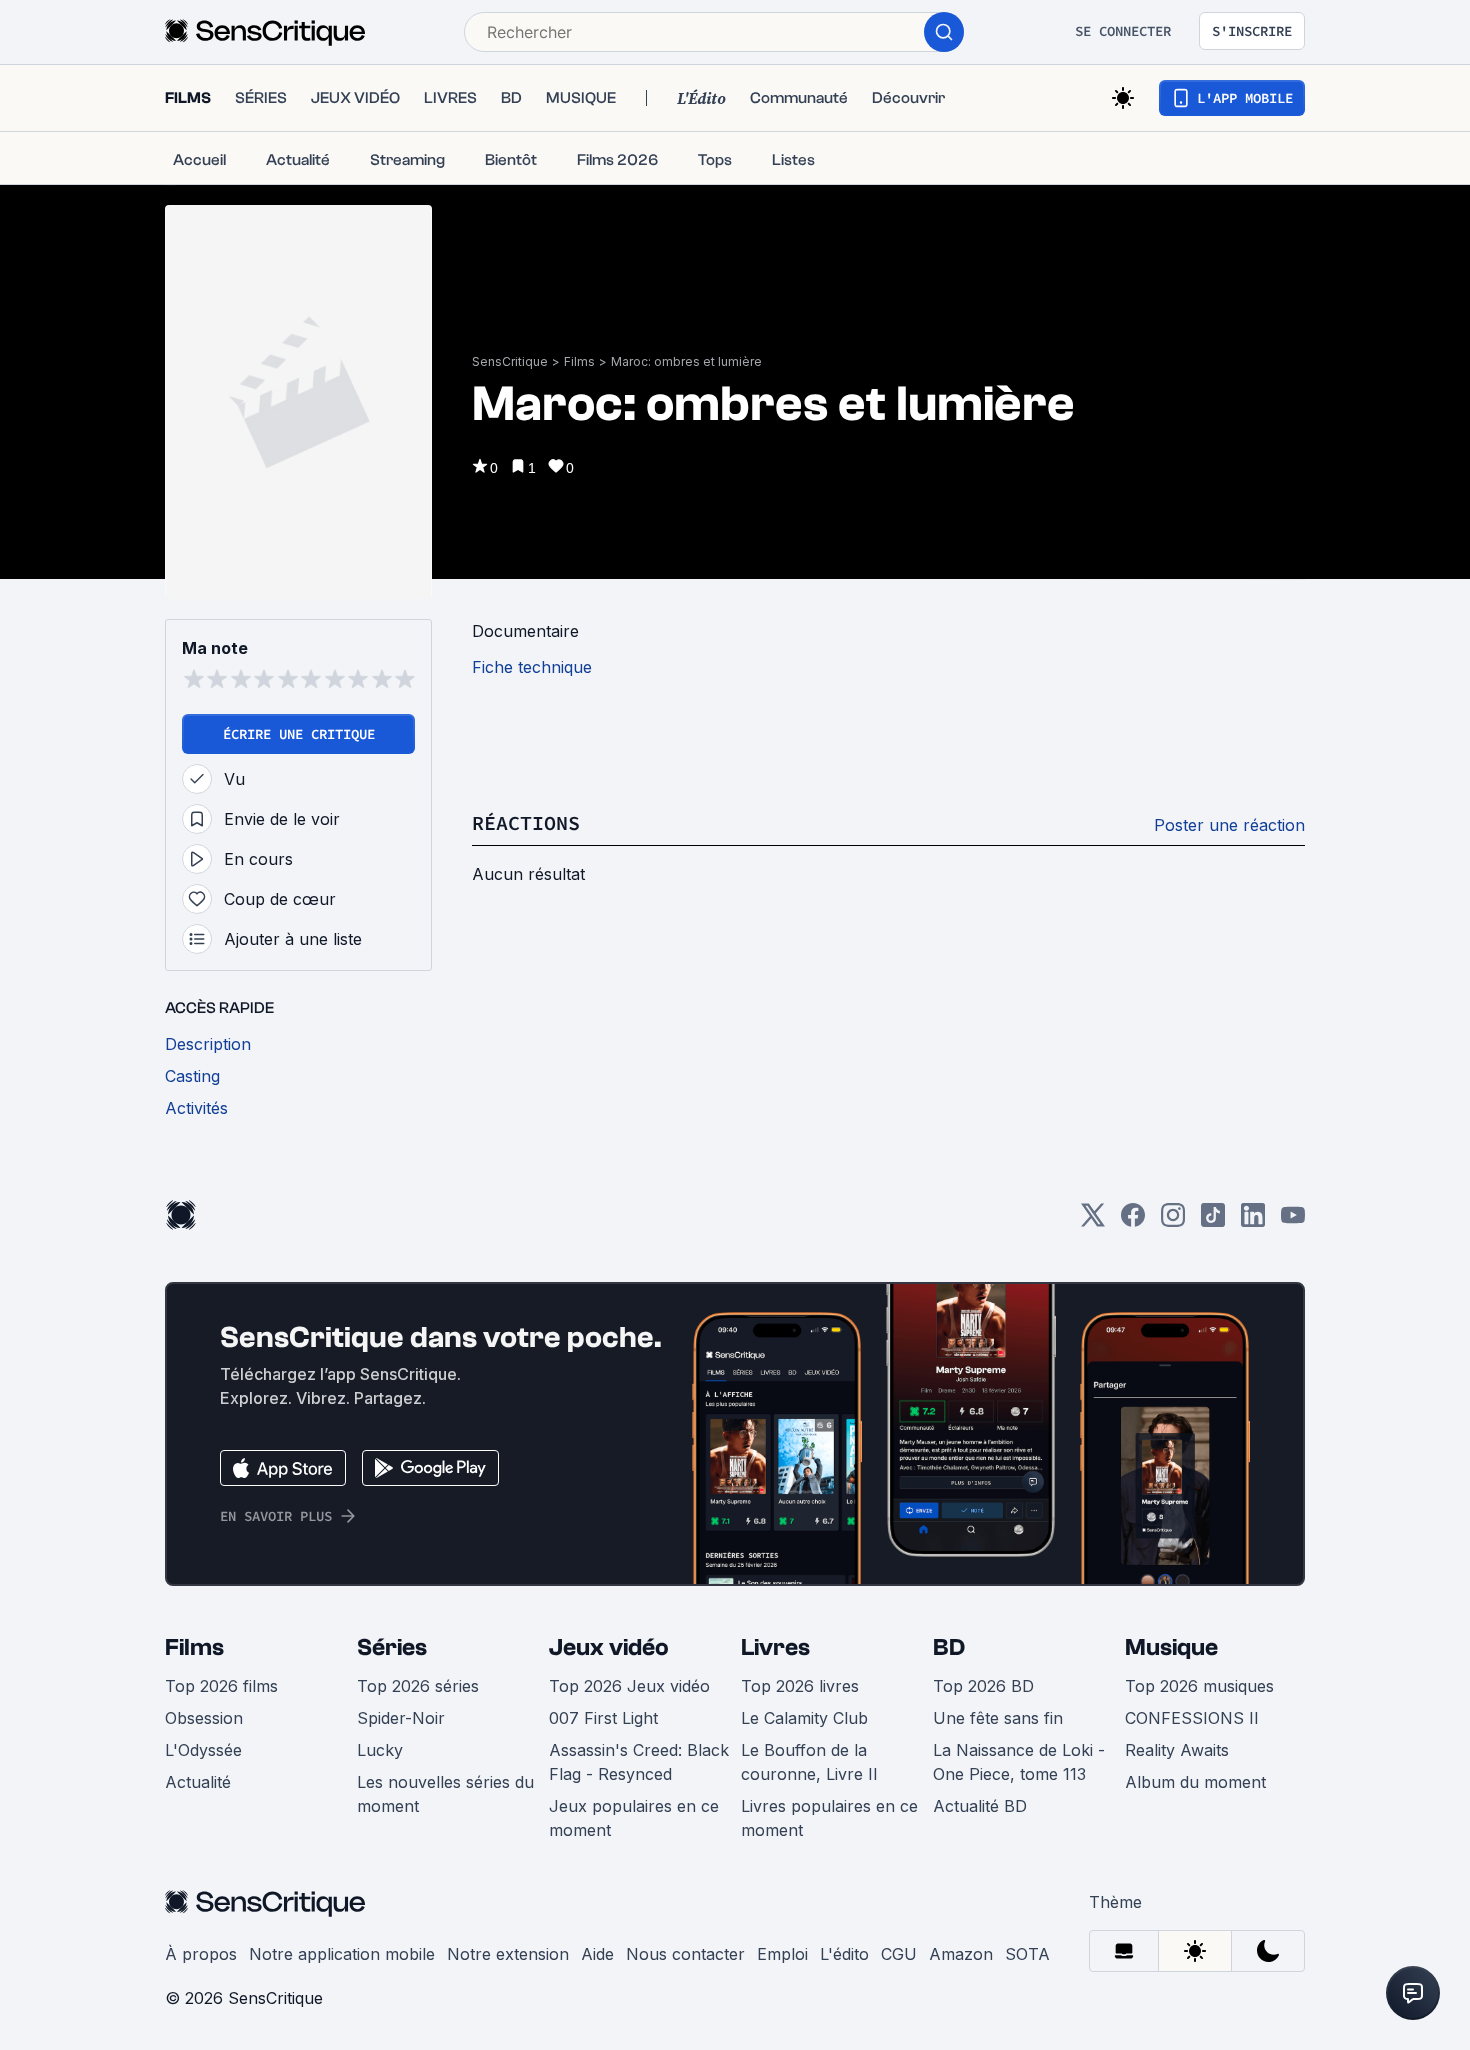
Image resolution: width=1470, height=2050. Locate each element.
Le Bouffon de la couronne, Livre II (809, 1762)
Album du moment (1195, 1782)
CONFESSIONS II (1192, 1718)
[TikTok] (1213, 1221)
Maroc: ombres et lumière (686, 361)
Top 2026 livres (800, 1686)
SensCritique (510, 361)
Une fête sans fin (998, 1718)
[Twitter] (1093, 1221)
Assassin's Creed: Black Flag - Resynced (639, 1762)
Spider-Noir (401, 1718)
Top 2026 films (221, 1686)
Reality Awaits (1177, 1750)
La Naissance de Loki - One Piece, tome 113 (1019, 1762)
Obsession (204, 1718)
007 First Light (603, 1718)
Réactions (526, 822)
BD (949, 1647)
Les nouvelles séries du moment (445, 1794)
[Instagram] (1173, 1221)
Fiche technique (532, 667)
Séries (392, 1647)
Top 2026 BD (983, 1686)
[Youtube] (1293, 1221)
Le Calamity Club (804, 1718)
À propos (201, 1954)
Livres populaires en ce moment (829, 1818)
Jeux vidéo (609, 1647)
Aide (597, 1954)
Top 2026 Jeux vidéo (629, 1686)
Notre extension (508, 1954)
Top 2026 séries (418, 1686)
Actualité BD (980, 1806)
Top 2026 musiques (1199, 1686)
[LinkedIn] (1253, 1221)
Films (579, 361)
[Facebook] (1133, 1221)
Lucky (380, 1750)
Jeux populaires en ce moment (634, 1818)
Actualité (198, 1782)
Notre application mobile (342, 1954)
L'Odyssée (203, 1750)
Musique (1171, 1647)
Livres (775, 1647)
